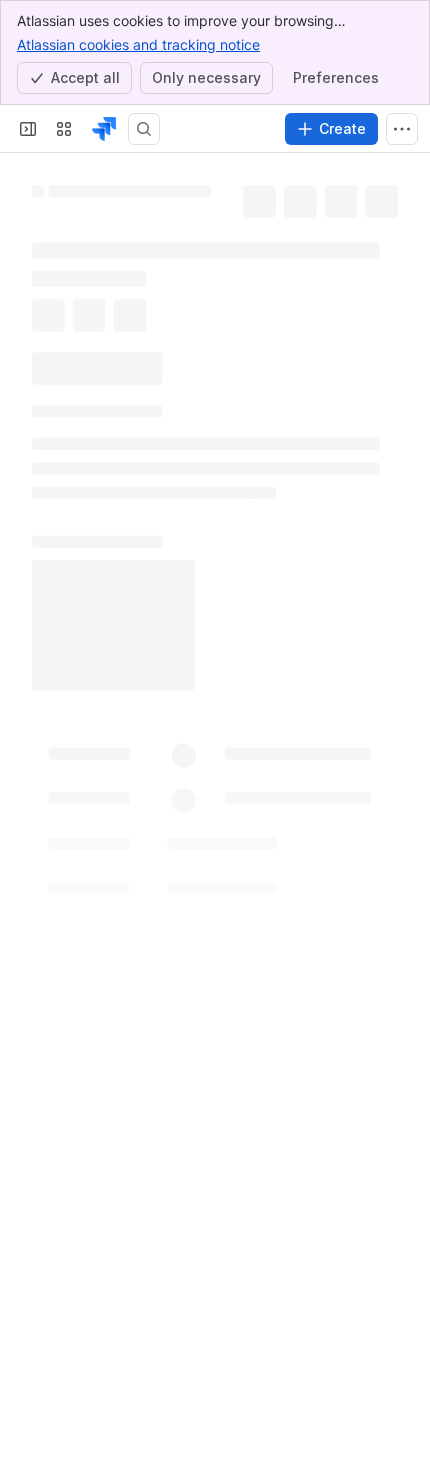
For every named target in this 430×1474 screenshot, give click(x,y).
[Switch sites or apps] (64, 129)
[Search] (144, 129)
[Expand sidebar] (28, 129)
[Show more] (402, 129)
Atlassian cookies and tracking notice (138, 44)
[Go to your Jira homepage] (104, 129)
